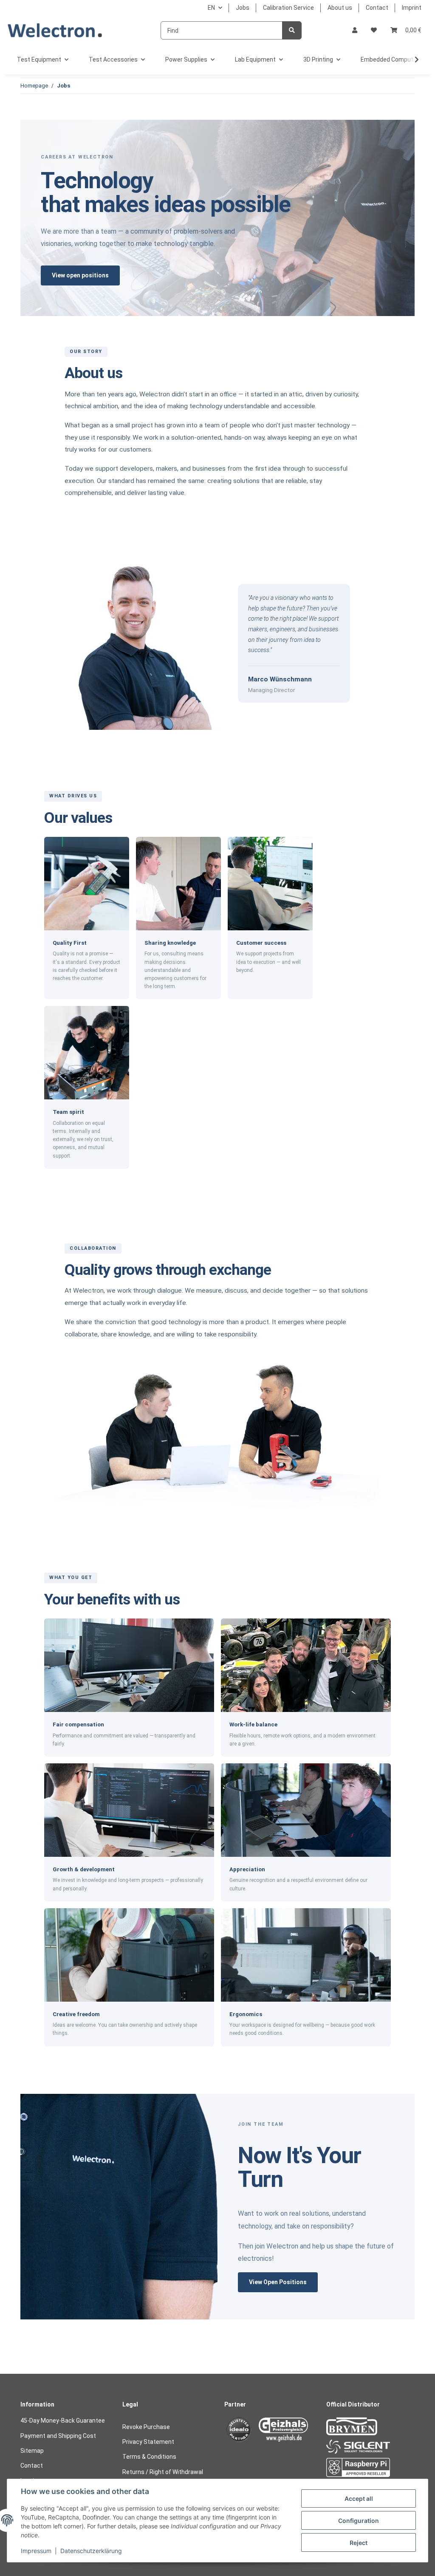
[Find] (292, 30)
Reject (359, 2543)
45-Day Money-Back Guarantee (63, 2421)
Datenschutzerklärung (91, 2551)
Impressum (36, 2551)
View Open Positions (278, 2282)
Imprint (412, 8)
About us (340, 8)
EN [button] (211, 8)
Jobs (243, 8)
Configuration (359, 2521)
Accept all (359, 2498)
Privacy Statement (148, 2442)
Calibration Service (288, 8)
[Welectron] (55, 30)
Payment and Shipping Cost (58, 2436)
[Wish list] (374, 30)
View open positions (80, 275)
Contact (377, 8)
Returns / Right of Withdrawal (163, 2472)
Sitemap (32, 2451)
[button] (355, 30)
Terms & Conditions (149, 2457)
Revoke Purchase (146, 2427)
